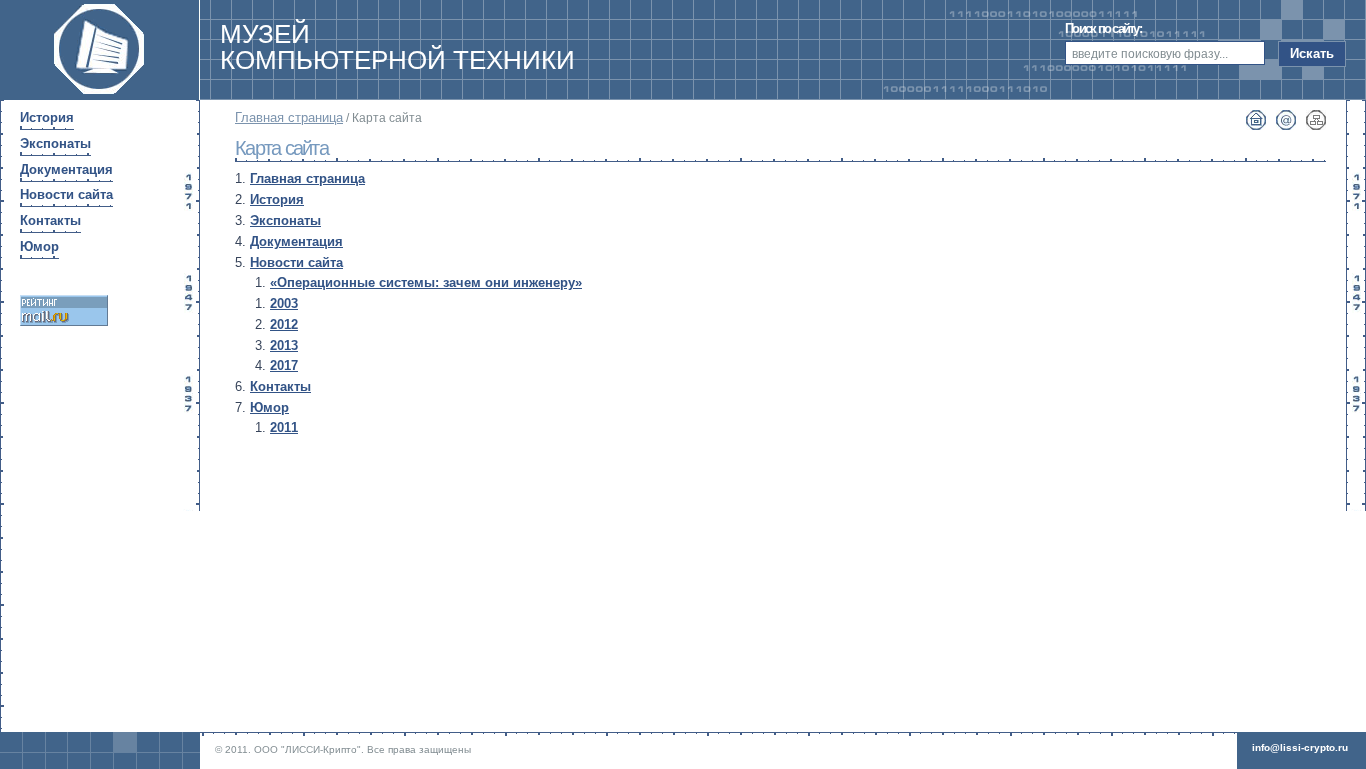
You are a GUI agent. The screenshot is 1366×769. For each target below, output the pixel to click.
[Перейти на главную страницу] (99, 94)
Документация (296, 241)
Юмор (269, 407)
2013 (284, 345)
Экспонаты (285, 220)
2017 (284, 365)
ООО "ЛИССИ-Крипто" (307, 749)
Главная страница (289, 117)
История (277, 199)
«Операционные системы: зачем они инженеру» (426, 282)
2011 (284, 427)
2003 (284, 303)
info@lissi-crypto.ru (1300, 747)
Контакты (280, 386)
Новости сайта (296, 262)
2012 (284, 324)
